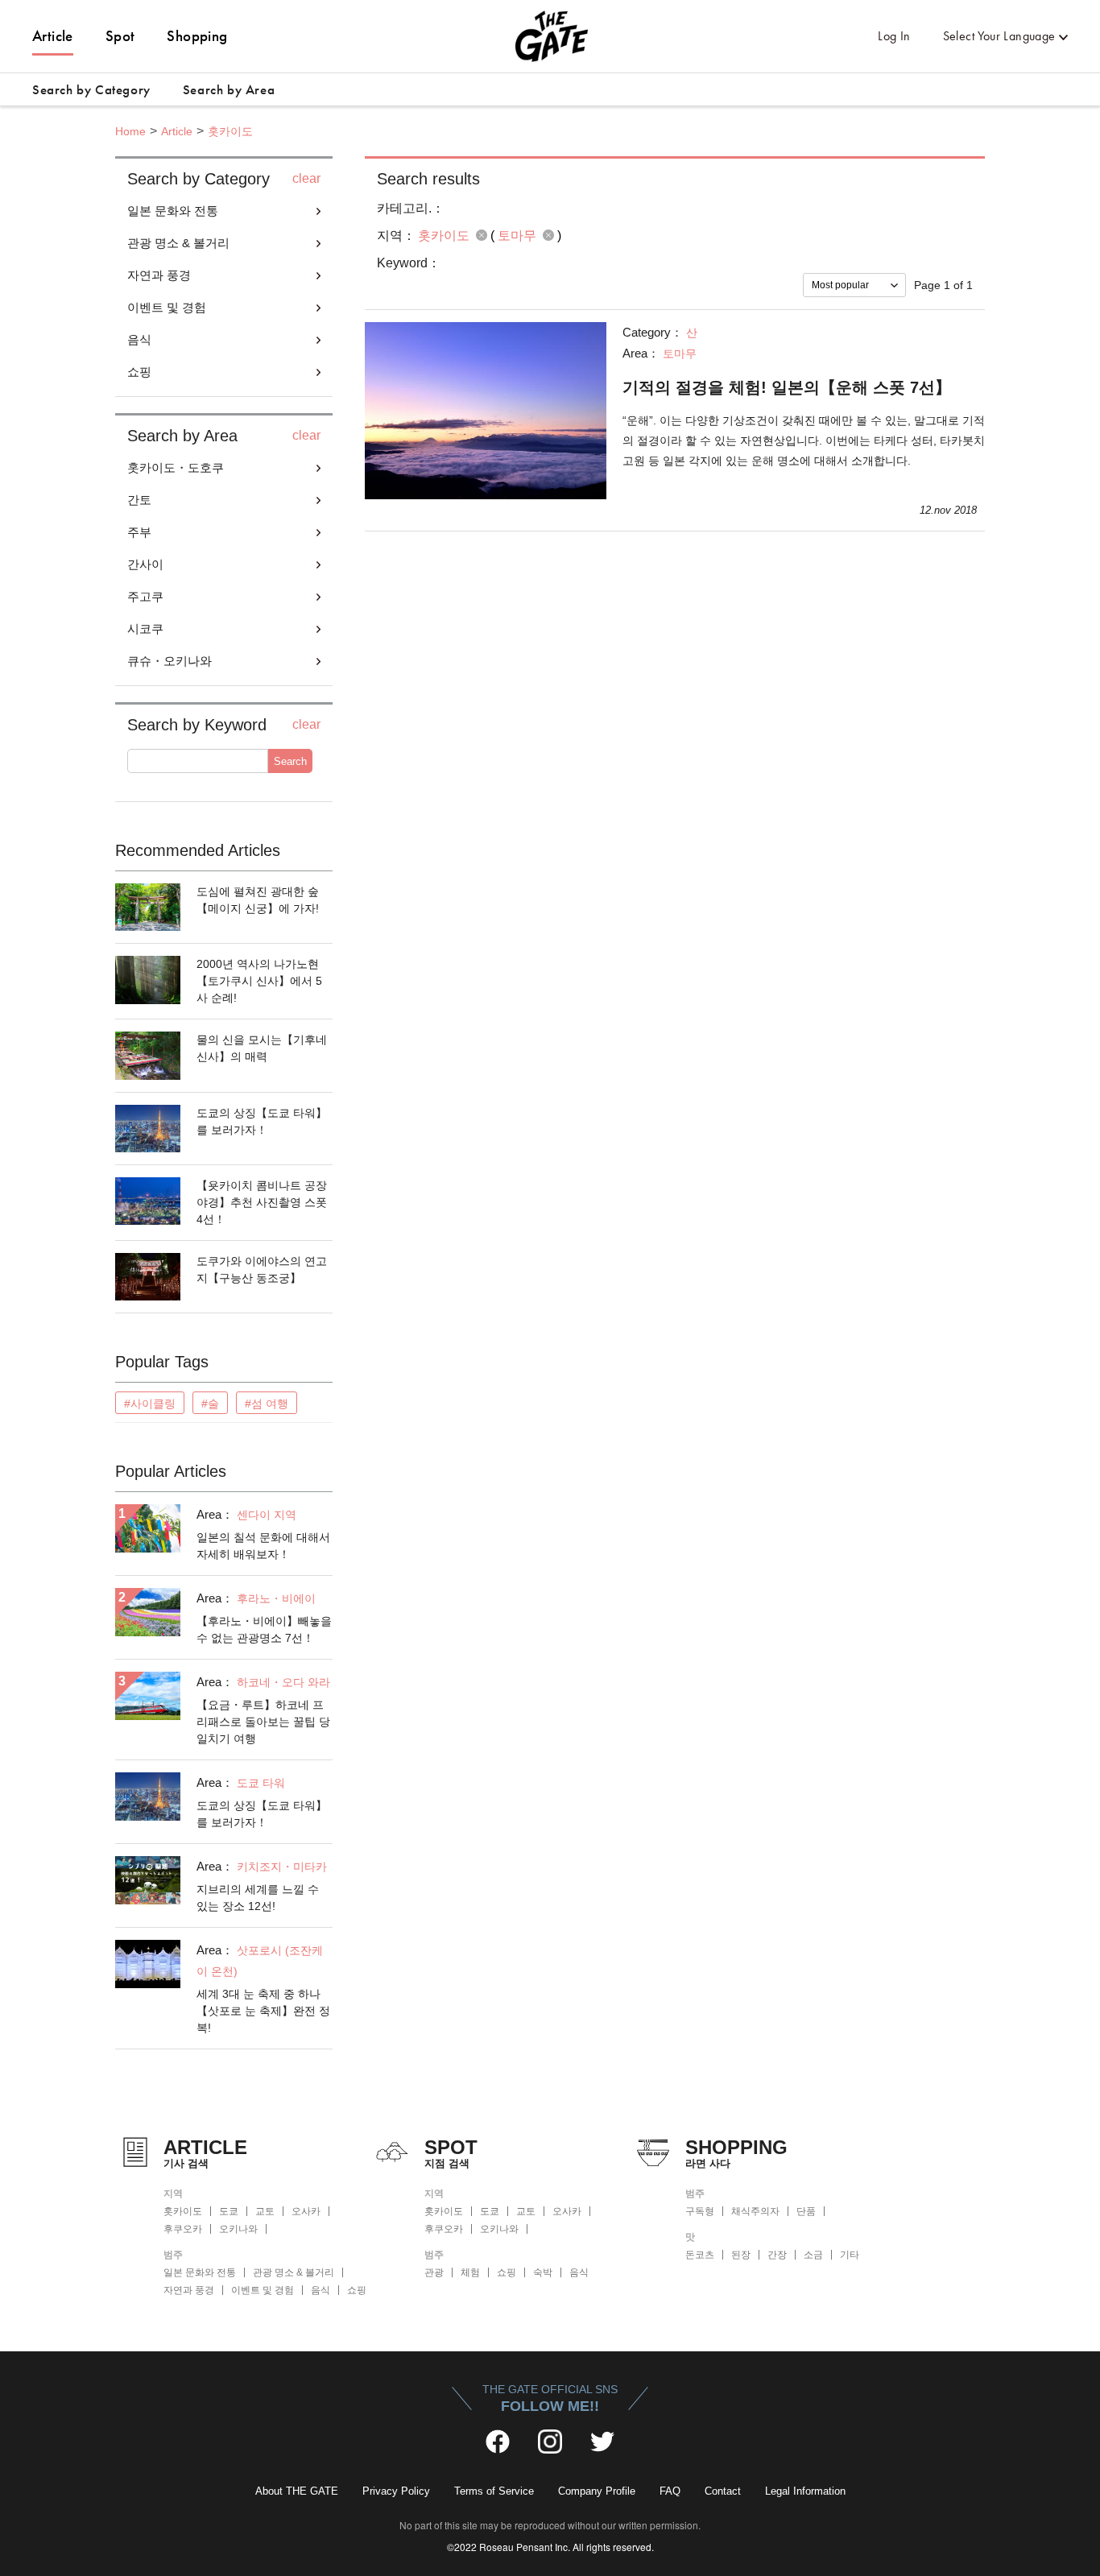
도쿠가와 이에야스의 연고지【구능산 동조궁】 (262, 1269)
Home (130, 131)
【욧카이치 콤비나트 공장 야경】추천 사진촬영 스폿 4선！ (262, 1202)
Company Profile (597, 2491)
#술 (210, 1404)
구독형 (700, 2211)
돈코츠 (700, 2255)
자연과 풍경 (189, 2290)
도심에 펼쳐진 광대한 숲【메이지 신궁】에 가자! (258, 900)
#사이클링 (150, 1404)
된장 (741, 2255)
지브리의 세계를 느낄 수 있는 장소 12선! (258, 1898)
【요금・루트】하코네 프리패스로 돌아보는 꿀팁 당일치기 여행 (263, 1722)
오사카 (306, 2211)
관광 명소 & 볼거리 (294, 2272)
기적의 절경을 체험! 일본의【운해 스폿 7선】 (787, 387)
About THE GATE (297, 2491)
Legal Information (805, 2491)
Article (53, 36)
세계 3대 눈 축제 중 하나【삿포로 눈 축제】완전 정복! (263, 2011)
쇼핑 (357, 2290)
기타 (850, 2255)
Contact (723, 2491)
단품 (806, 2211)
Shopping (197, 36)
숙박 (543, 2272)
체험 (470, 2272)
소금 (813, 2255)
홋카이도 (230, 131)
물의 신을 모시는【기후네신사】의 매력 (262, 1048)
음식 (320, 2290)
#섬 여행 (267, 1404)
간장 (777, 2255)
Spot (120, 36)
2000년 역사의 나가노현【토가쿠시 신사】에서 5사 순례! (259, 981)
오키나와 (238, 2229)
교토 (265, 2211)
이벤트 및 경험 (263, 2290)
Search (290, 761)
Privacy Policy (396, 2491)
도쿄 (229, 2211)
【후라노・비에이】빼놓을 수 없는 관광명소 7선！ (264, 1629)
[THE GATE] (550, 36)
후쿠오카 (183, 2229)
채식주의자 (755, 2211)
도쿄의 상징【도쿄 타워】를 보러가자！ (262, 1121)
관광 (434, 2272)
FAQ (670, 2491)
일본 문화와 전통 (200, 2272)
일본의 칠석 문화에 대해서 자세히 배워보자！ (263, 1546)
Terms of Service (494, 2491)
